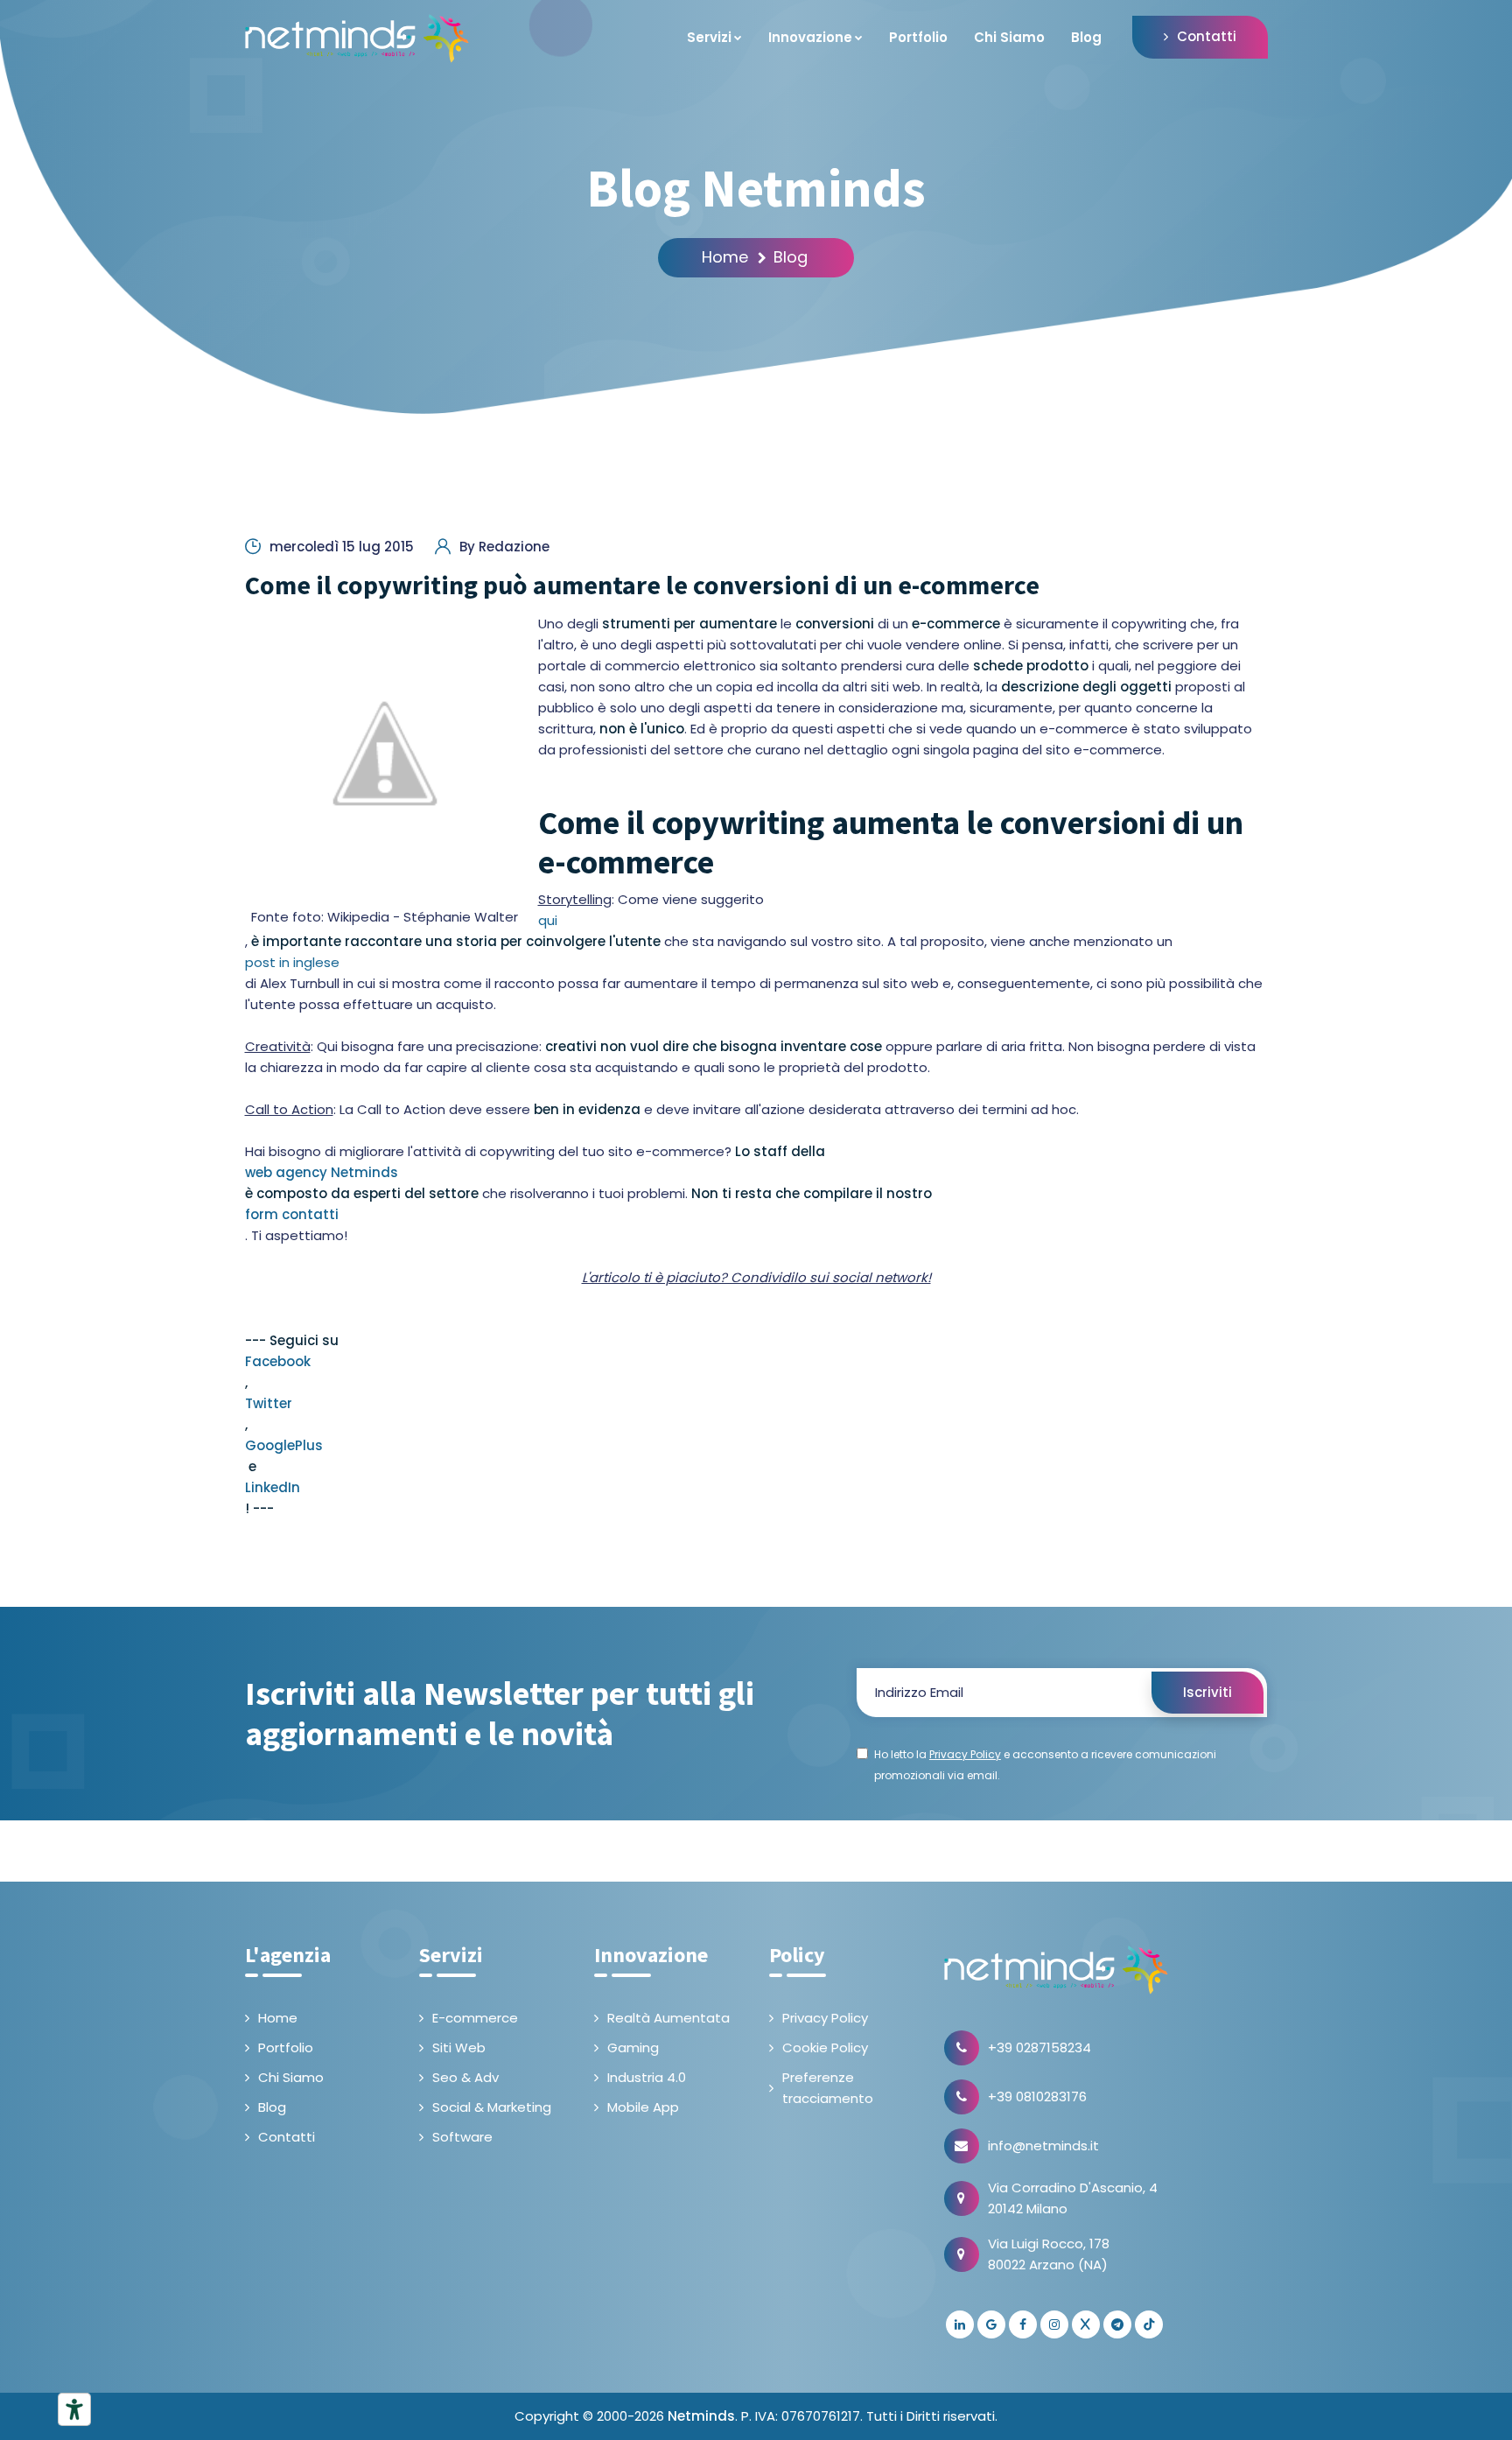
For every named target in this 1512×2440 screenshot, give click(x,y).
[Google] (991, 2324)
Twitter (269, 1403)
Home (725, 257)
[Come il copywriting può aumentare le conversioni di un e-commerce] (385, 754)
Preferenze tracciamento (828, 2088)
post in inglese (292, 962)
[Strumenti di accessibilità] (74, 2409)
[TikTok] (1149, 2324)
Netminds (701, 2416)
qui (548, 920)
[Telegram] (1117, 2324)
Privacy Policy (825, 2018)
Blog (1086, 37)
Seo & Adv (465, 2077)
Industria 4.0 (647, 2077)
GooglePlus (284, 1445)
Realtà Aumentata (668, 2018)
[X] (1086, 2324)
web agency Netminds (322, 1172)
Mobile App (643, 2107)
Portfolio (918, 37)
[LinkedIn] (960, 2324)
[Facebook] (1023, 2324)
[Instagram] (1054, 2324)
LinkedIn (273, 1487)
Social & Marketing (492, 2107)
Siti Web (459, 2047)
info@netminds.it (1043, 2146)
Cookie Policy (825, 2047)
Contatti (1207, 36)
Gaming (633, 2047)
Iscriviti (1207, 1692)
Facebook (278, 1361)
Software (462, 2137)
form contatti (292, 1214)
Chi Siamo (1009, 37)
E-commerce (475, 2018)
